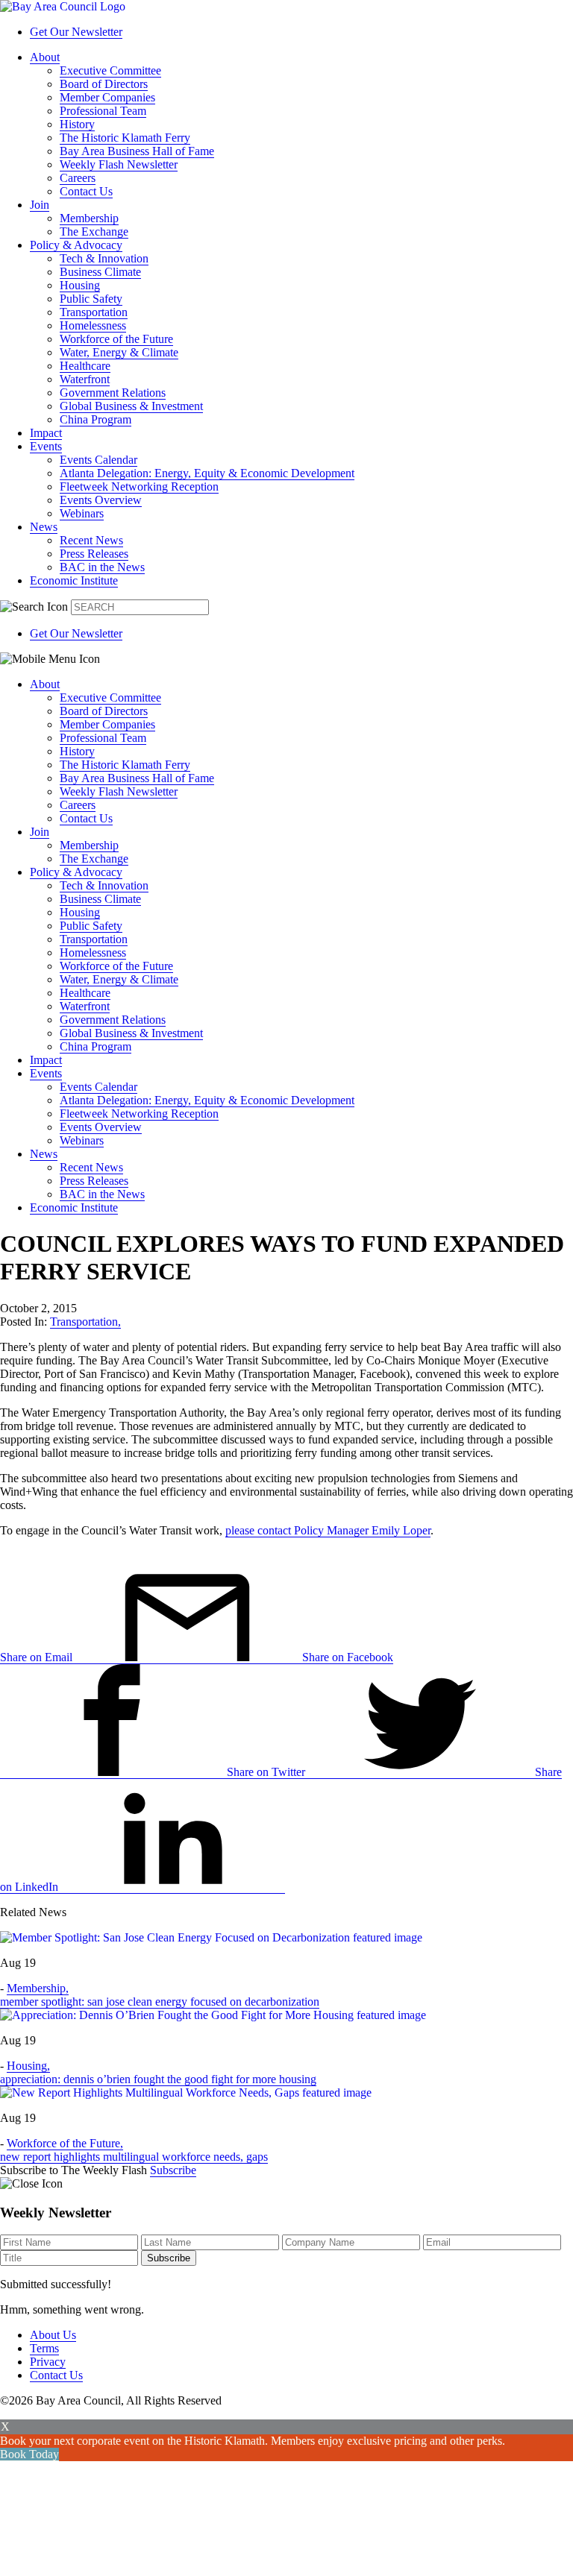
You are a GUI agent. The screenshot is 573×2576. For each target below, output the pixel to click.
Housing (80, 285)
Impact (46, 433)
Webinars (82, 513)
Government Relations (113, 393)
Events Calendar (98, 460)
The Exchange (94, 232)
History (77, 124)
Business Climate (100, 272)
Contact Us (86, 191)
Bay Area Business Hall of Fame (137, 151)
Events (46, 446)
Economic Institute (74, 580)
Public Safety (91, 299)
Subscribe (173, 2170)
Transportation (94, 312)
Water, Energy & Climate (119, 352)
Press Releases (94, 554)
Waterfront (85, 379)
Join (40, 205)
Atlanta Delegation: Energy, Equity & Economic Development (207, 473)
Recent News (91, 540)
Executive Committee (110, 70)
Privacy (48, 2362)
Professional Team (103, 111)
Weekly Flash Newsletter (119, 164)
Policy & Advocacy (76, 245)
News (44, 527)
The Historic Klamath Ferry (125, 138)
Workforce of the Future (116, 339)
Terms (44, 2348)
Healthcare (85, 366)
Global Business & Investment (131, 406)
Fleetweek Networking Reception (139, 486)
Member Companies (107, 97)
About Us (53, 2335)
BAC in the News (102, 567)
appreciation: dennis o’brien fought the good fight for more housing (158, 2079)
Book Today (29, 2454)
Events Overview (101, 500)
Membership (89, 218)
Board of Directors (104, 84)
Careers (78, 178)
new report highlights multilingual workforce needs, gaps (134, 2157)
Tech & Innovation (104, 258)
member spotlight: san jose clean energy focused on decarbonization (160, 2002)
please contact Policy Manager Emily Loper (328, 1530)
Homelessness (93, 325)
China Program (95, 419)
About (45, 57)
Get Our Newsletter (76, 32)
